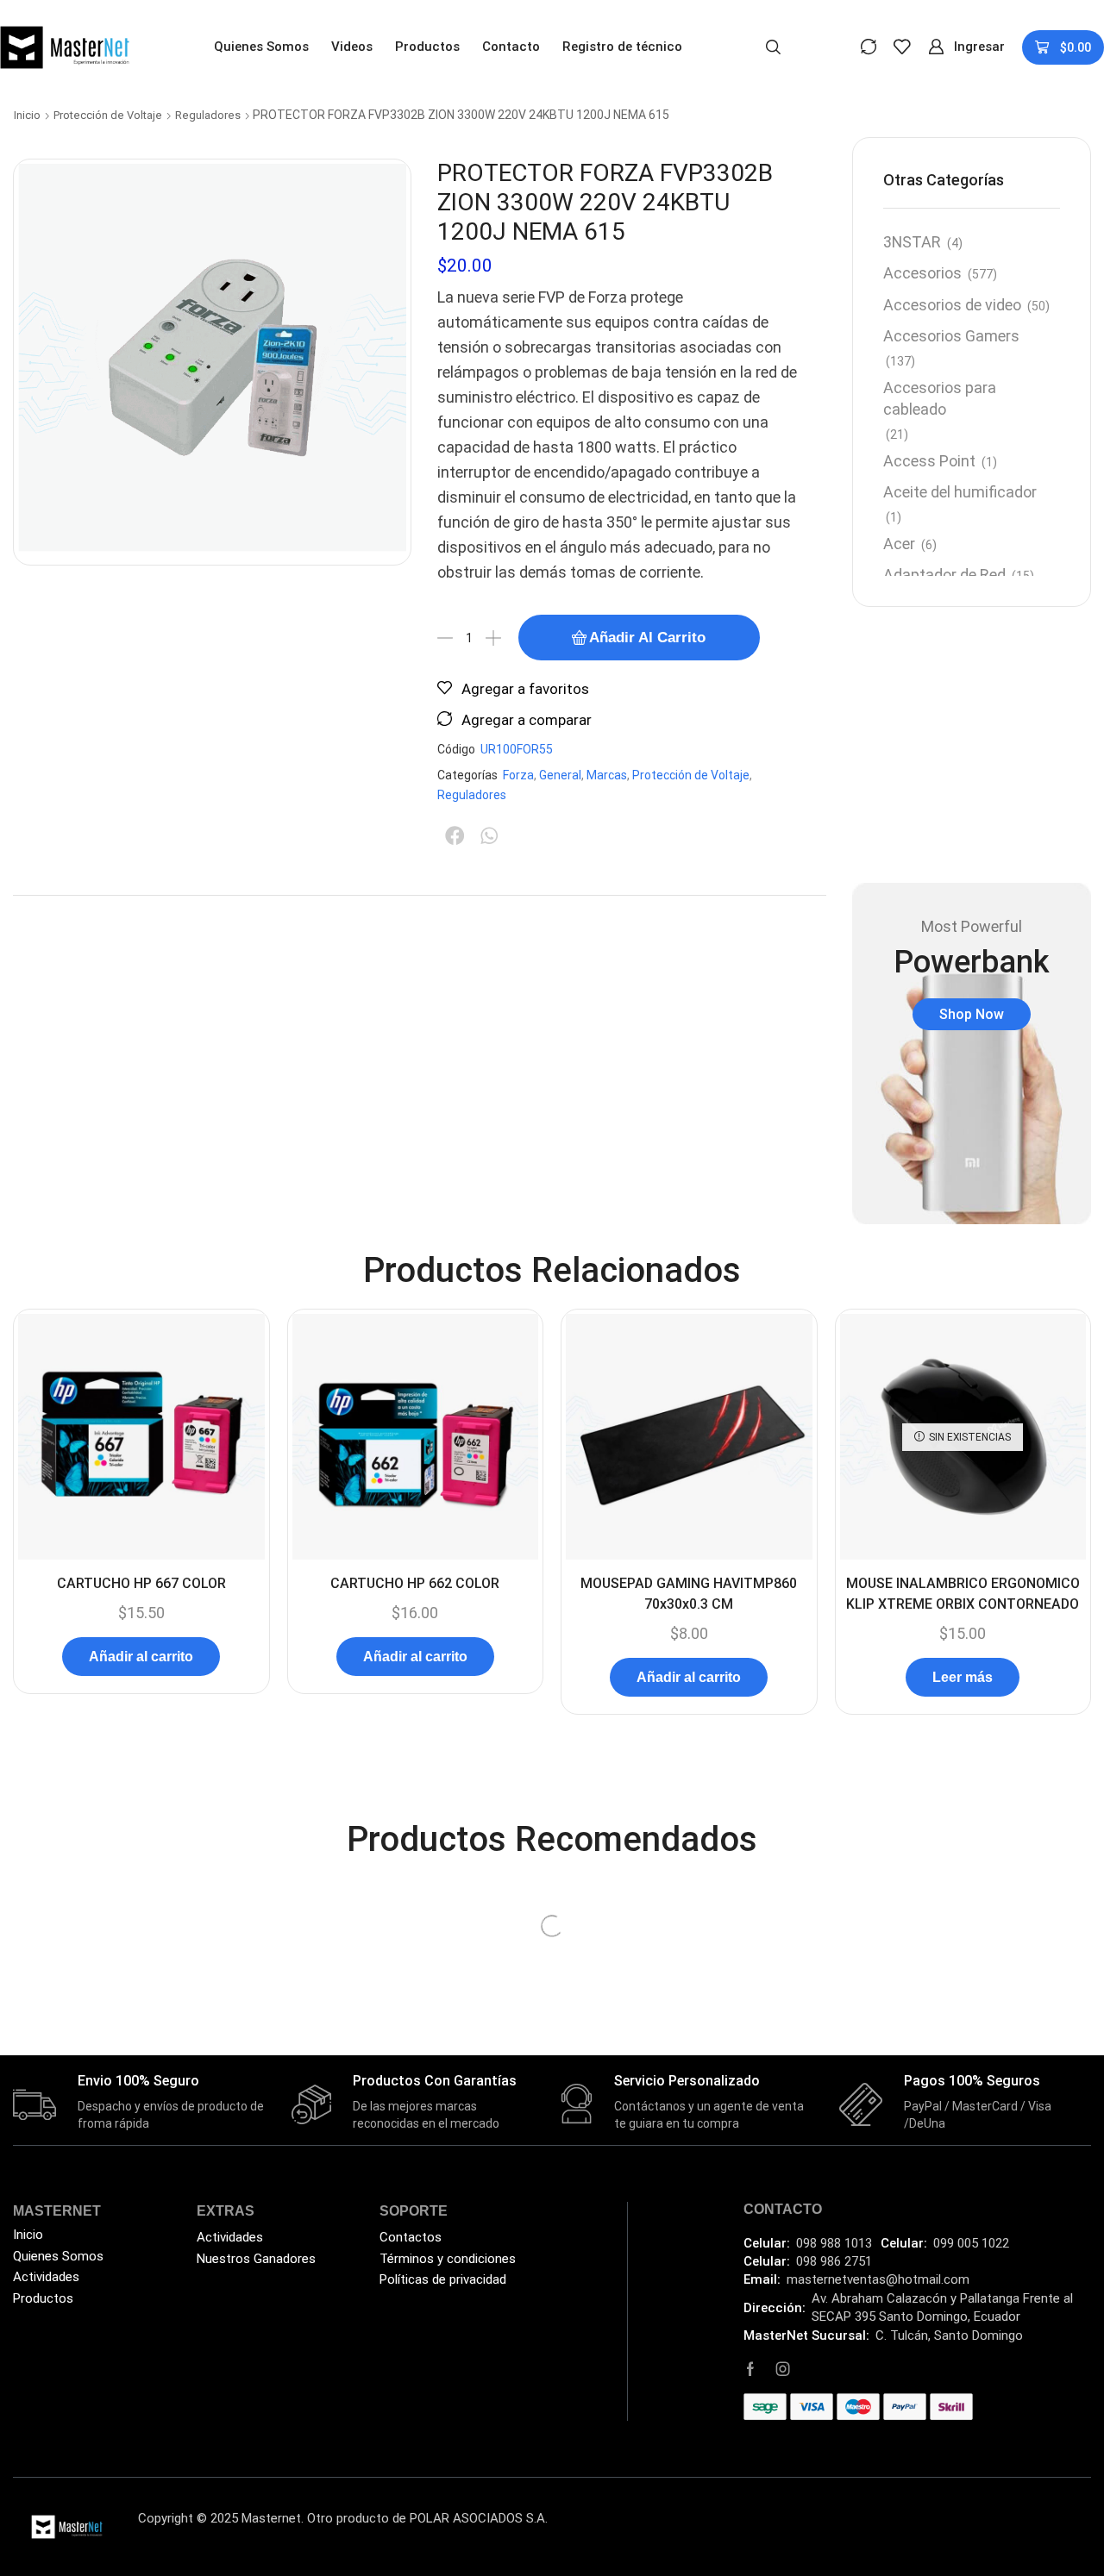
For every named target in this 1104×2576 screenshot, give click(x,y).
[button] (773, 46)
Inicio (27, 115)
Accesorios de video (952, 305)
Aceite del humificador (960, 492)
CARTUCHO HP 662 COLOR (415, 1583)
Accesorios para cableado (940, 399)
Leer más (963, 1677)
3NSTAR (912, 242)
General (560, 775)
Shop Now (972, 1014)
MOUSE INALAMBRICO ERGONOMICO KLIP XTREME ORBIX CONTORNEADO (963, 1594)
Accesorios (922, 273)
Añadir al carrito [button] (141, 1657)
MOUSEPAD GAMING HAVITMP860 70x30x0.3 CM (689, 1594)
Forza (518, 775)
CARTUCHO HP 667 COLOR (141, 1583)
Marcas (607, 775)
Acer (899, 544)
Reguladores (208, 115)
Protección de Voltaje (108, 115)
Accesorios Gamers (951, 336)
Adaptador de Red (944, 575)
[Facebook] (750, 2369)
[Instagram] (783, 2369)
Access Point (929, 461)
